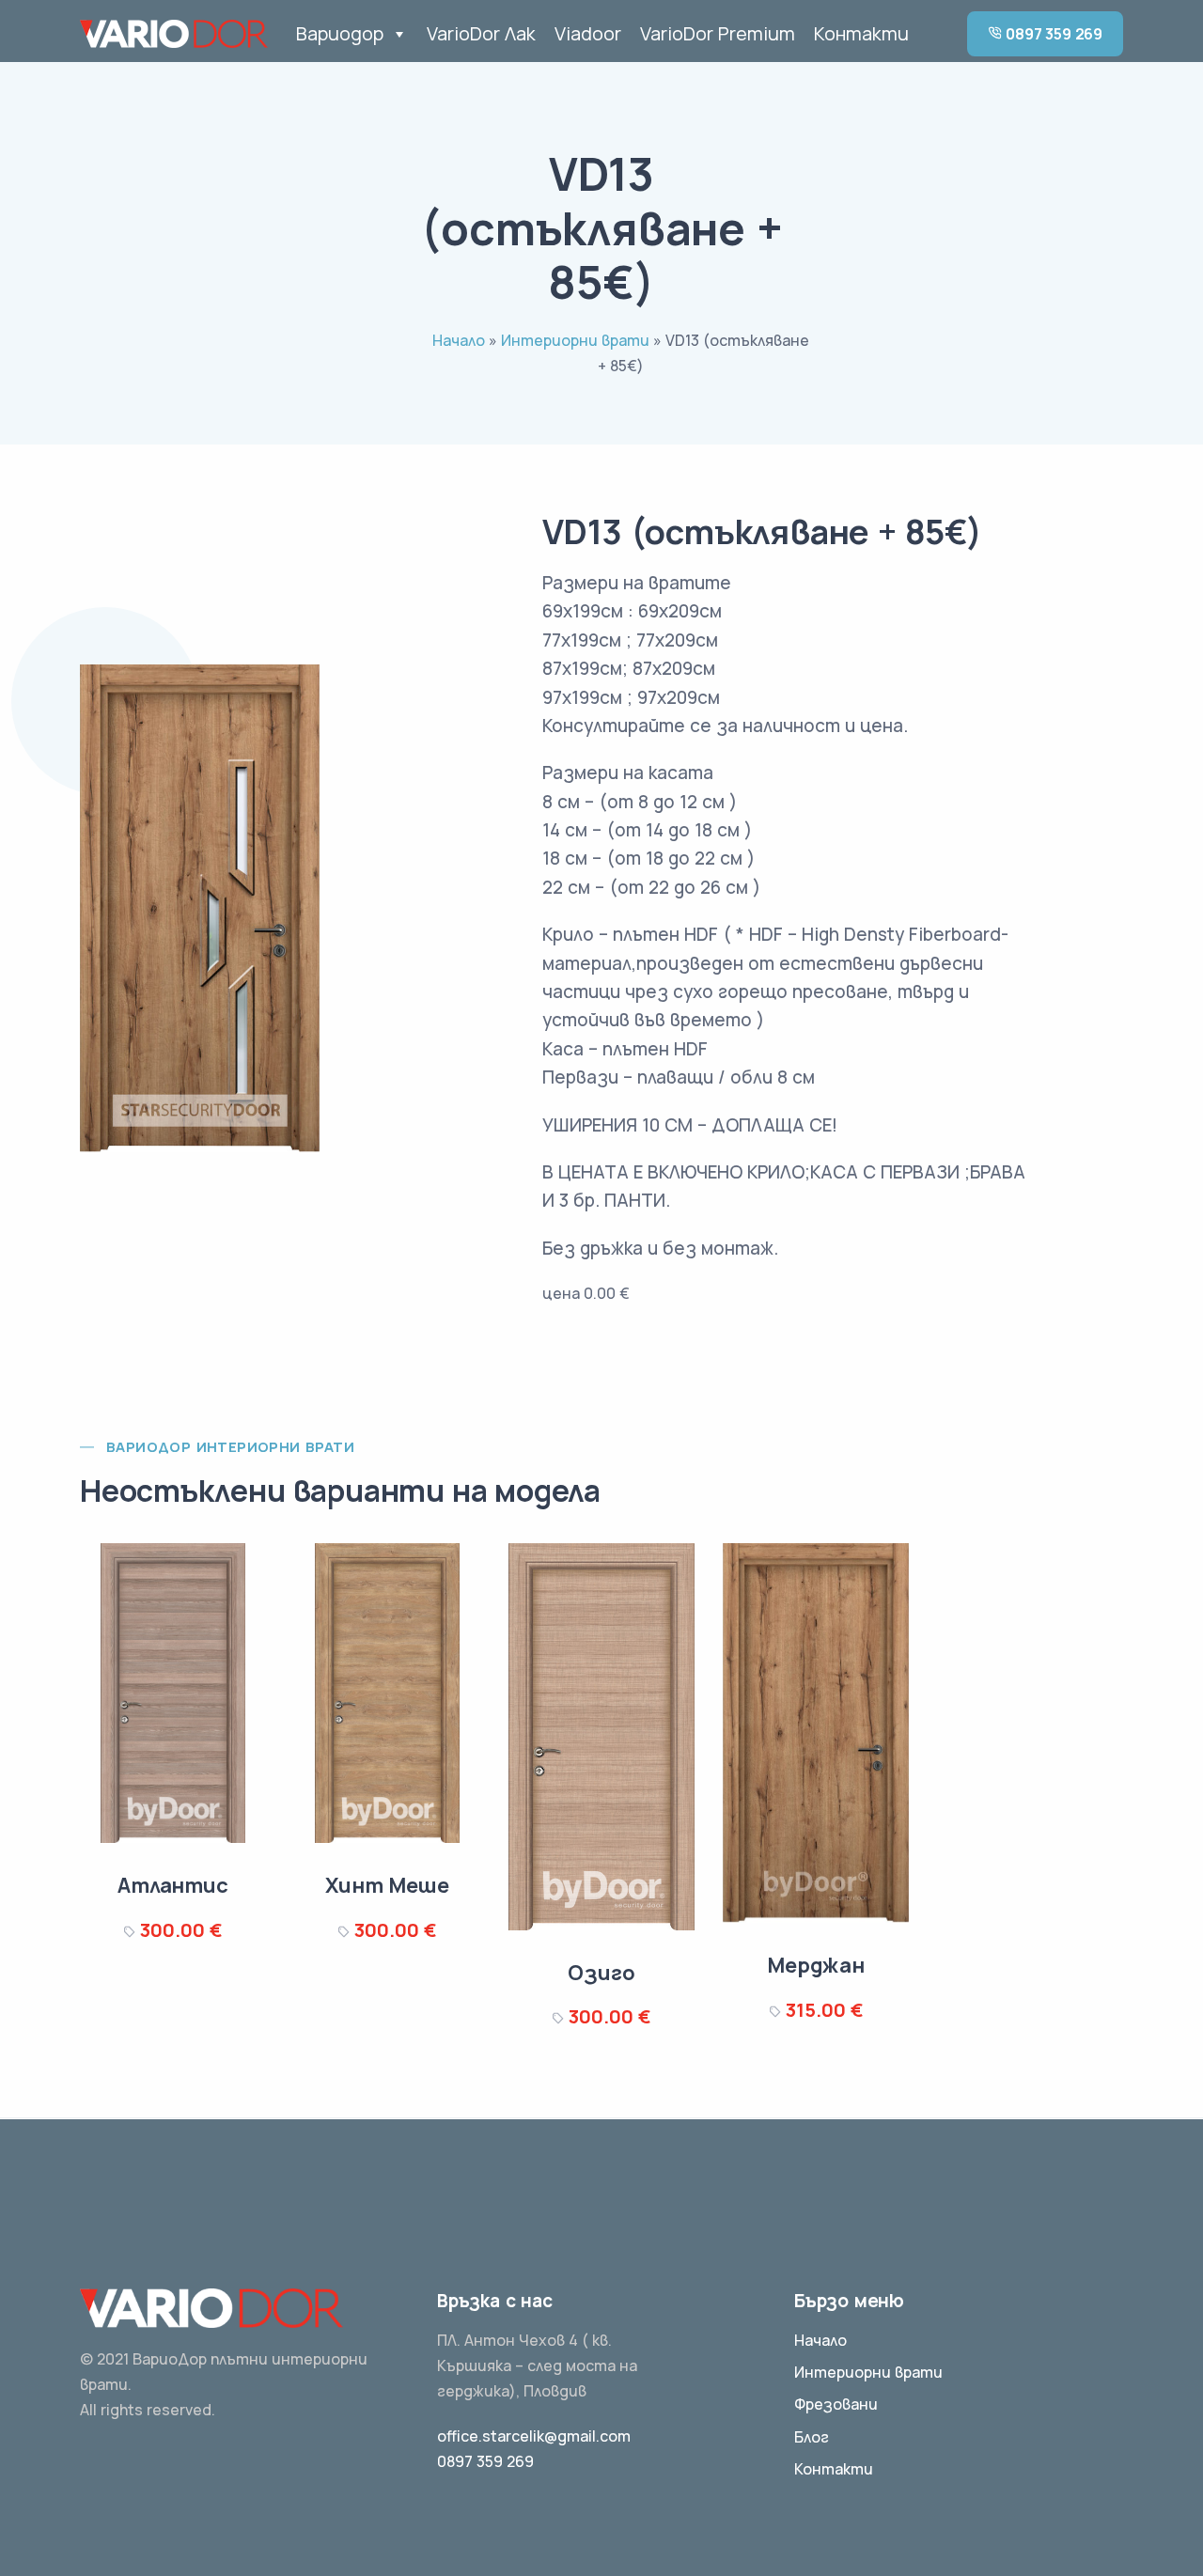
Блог (812, 2437)
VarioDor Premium (718, 33)
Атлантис (172, 1885)
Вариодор (340, 33)
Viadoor (588, 33)
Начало (459, 340)
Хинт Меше (387, 1885)
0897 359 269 (1053, 34)
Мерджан (816, 1965)
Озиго (601, 1973)
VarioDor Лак (481, 33)
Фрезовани (836, 2404)
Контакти (861, 33)
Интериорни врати (575, 340)
